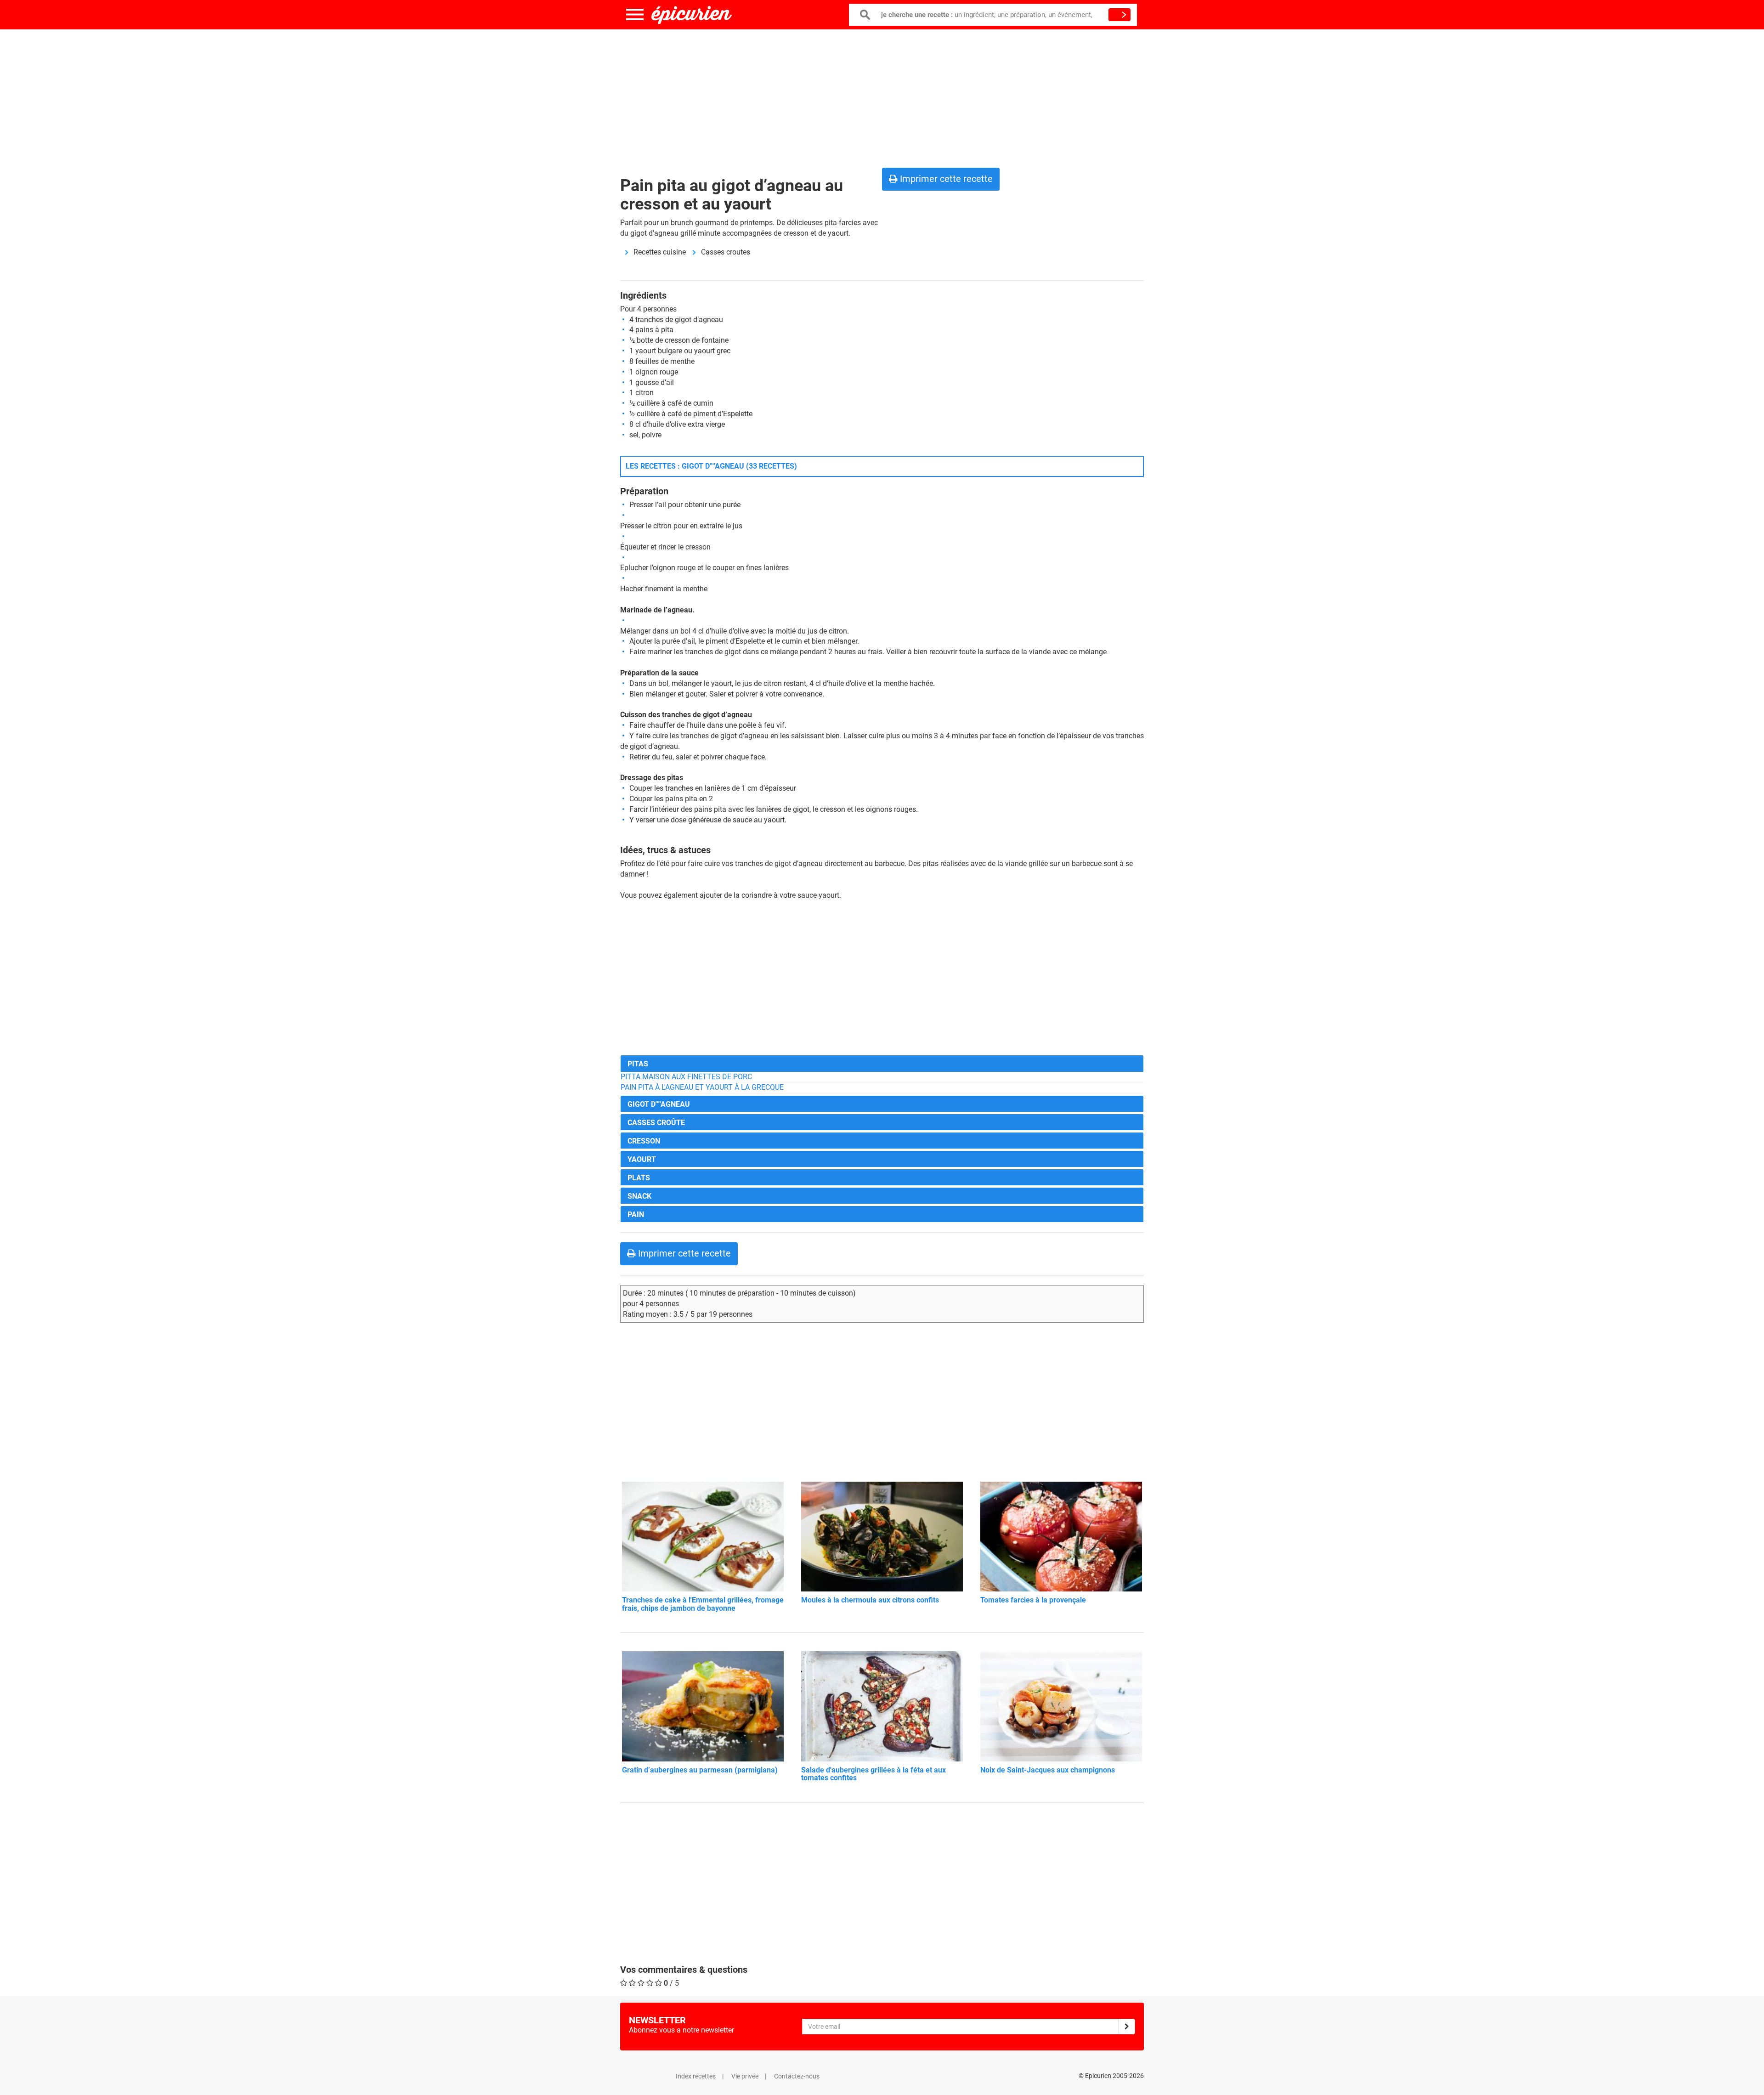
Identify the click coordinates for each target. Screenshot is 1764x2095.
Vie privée (745, 2076)
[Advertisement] (882, 96)
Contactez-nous (797, 2076)
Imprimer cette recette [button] (945, 179)
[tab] (882, 1063)
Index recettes (696, 2076)
